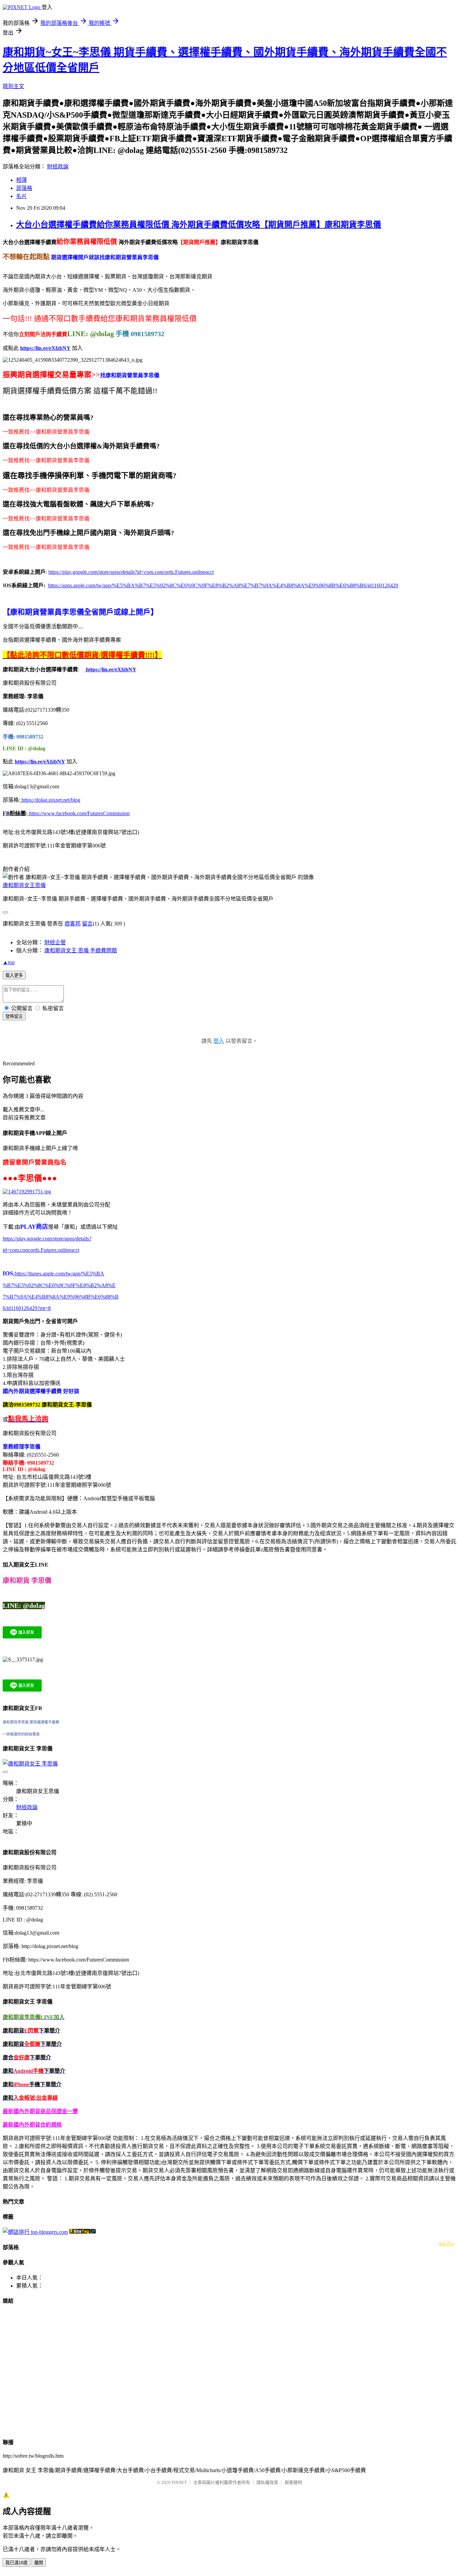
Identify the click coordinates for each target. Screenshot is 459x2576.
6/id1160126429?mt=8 (27, 1308)
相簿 (22, 180)
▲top (9, 962)
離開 (39, 2563)
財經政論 (58, 167)
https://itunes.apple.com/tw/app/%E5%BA (59, 1274)
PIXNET (179, 2482)
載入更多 (14, 975)
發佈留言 (14, 1016)
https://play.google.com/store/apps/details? (47, 1239)
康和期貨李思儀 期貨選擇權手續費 (31, 1722)
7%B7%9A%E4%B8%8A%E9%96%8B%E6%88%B (61, 1297)
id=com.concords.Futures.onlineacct (41, 1250)
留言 (87, 924)
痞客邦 (73, 924)
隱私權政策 (267, 2482)
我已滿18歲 (16, 2563)
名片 (22, 196)
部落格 (24, 188)
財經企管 (55, 942)
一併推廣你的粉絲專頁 (21, 1734)
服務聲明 (293, 2482)
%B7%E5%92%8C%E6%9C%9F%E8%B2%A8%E (59, 1285)
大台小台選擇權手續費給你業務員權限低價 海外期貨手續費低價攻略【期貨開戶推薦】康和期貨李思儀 (199, 225)
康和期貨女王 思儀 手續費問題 (81, 950)
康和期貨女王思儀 (24, 885)
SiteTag (447, 2243)
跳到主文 (13, 86)
